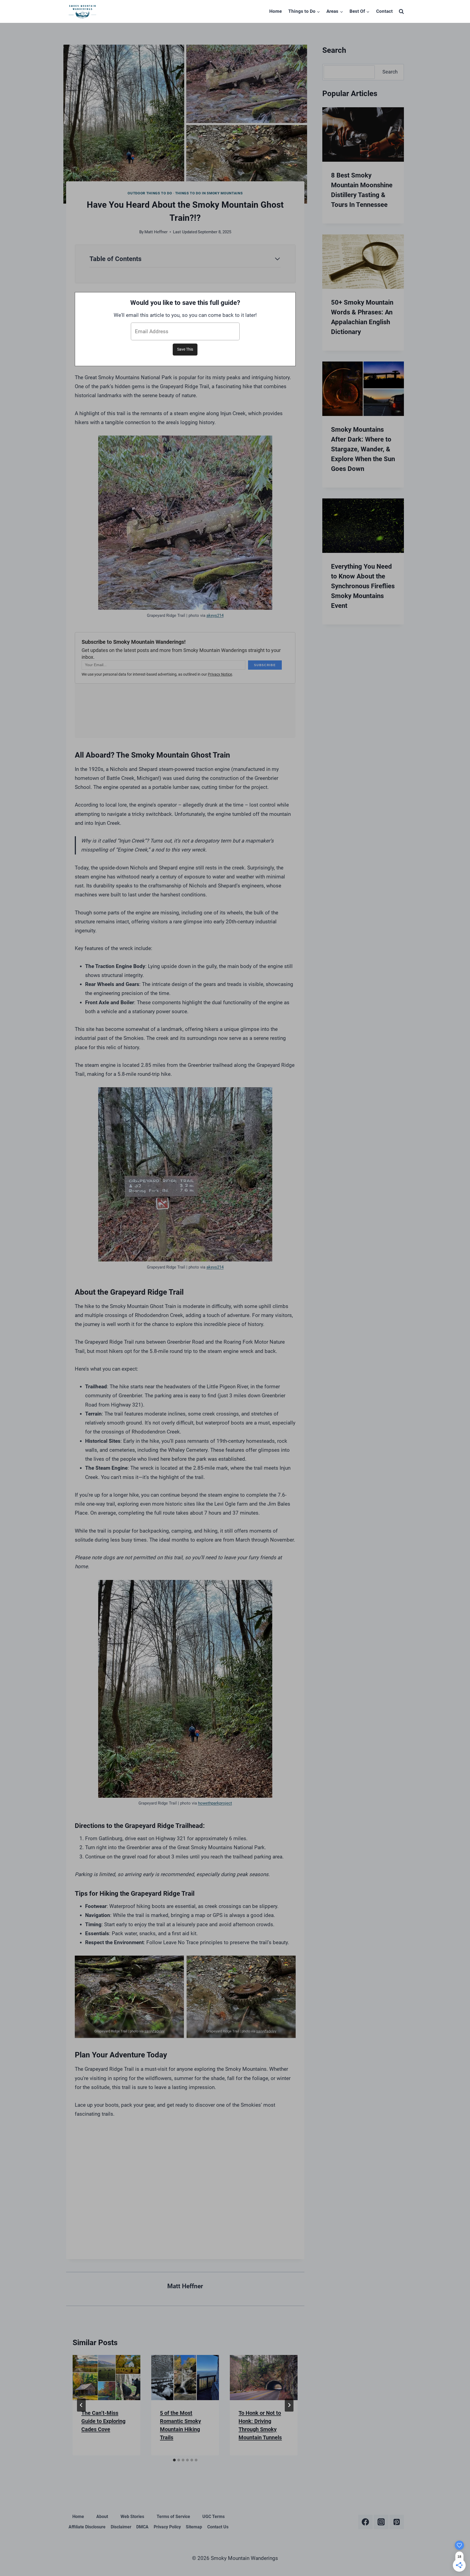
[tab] (174, 2460)
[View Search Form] (401, 11)
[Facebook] (365, 2522)
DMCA (142, 2527)
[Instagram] (381, 2522)
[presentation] (106, 2378)
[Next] (289, 2405)
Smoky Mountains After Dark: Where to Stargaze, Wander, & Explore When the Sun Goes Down (363, 449)
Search (390, 72)
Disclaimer (121, 2527)
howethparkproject (215, 1803)
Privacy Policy (167, 2527)
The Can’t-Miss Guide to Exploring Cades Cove (103, 2421)
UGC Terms (214, 2517)
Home (276, 11)
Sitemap (194, 2527)
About (102, 2517)
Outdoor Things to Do (150, 193)
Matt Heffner (156, 232)
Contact (384, 11)
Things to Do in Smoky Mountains (209, 193)
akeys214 (215, 615)
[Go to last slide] (81, 2405)
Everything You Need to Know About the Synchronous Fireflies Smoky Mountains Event (363, 586)
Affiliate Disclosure (87, 2527)
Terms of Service (173, 2517)
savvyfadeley (154, 2031)
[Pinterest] (397, 2522)
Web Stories (132, 2517)
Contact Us (218, 2527)
